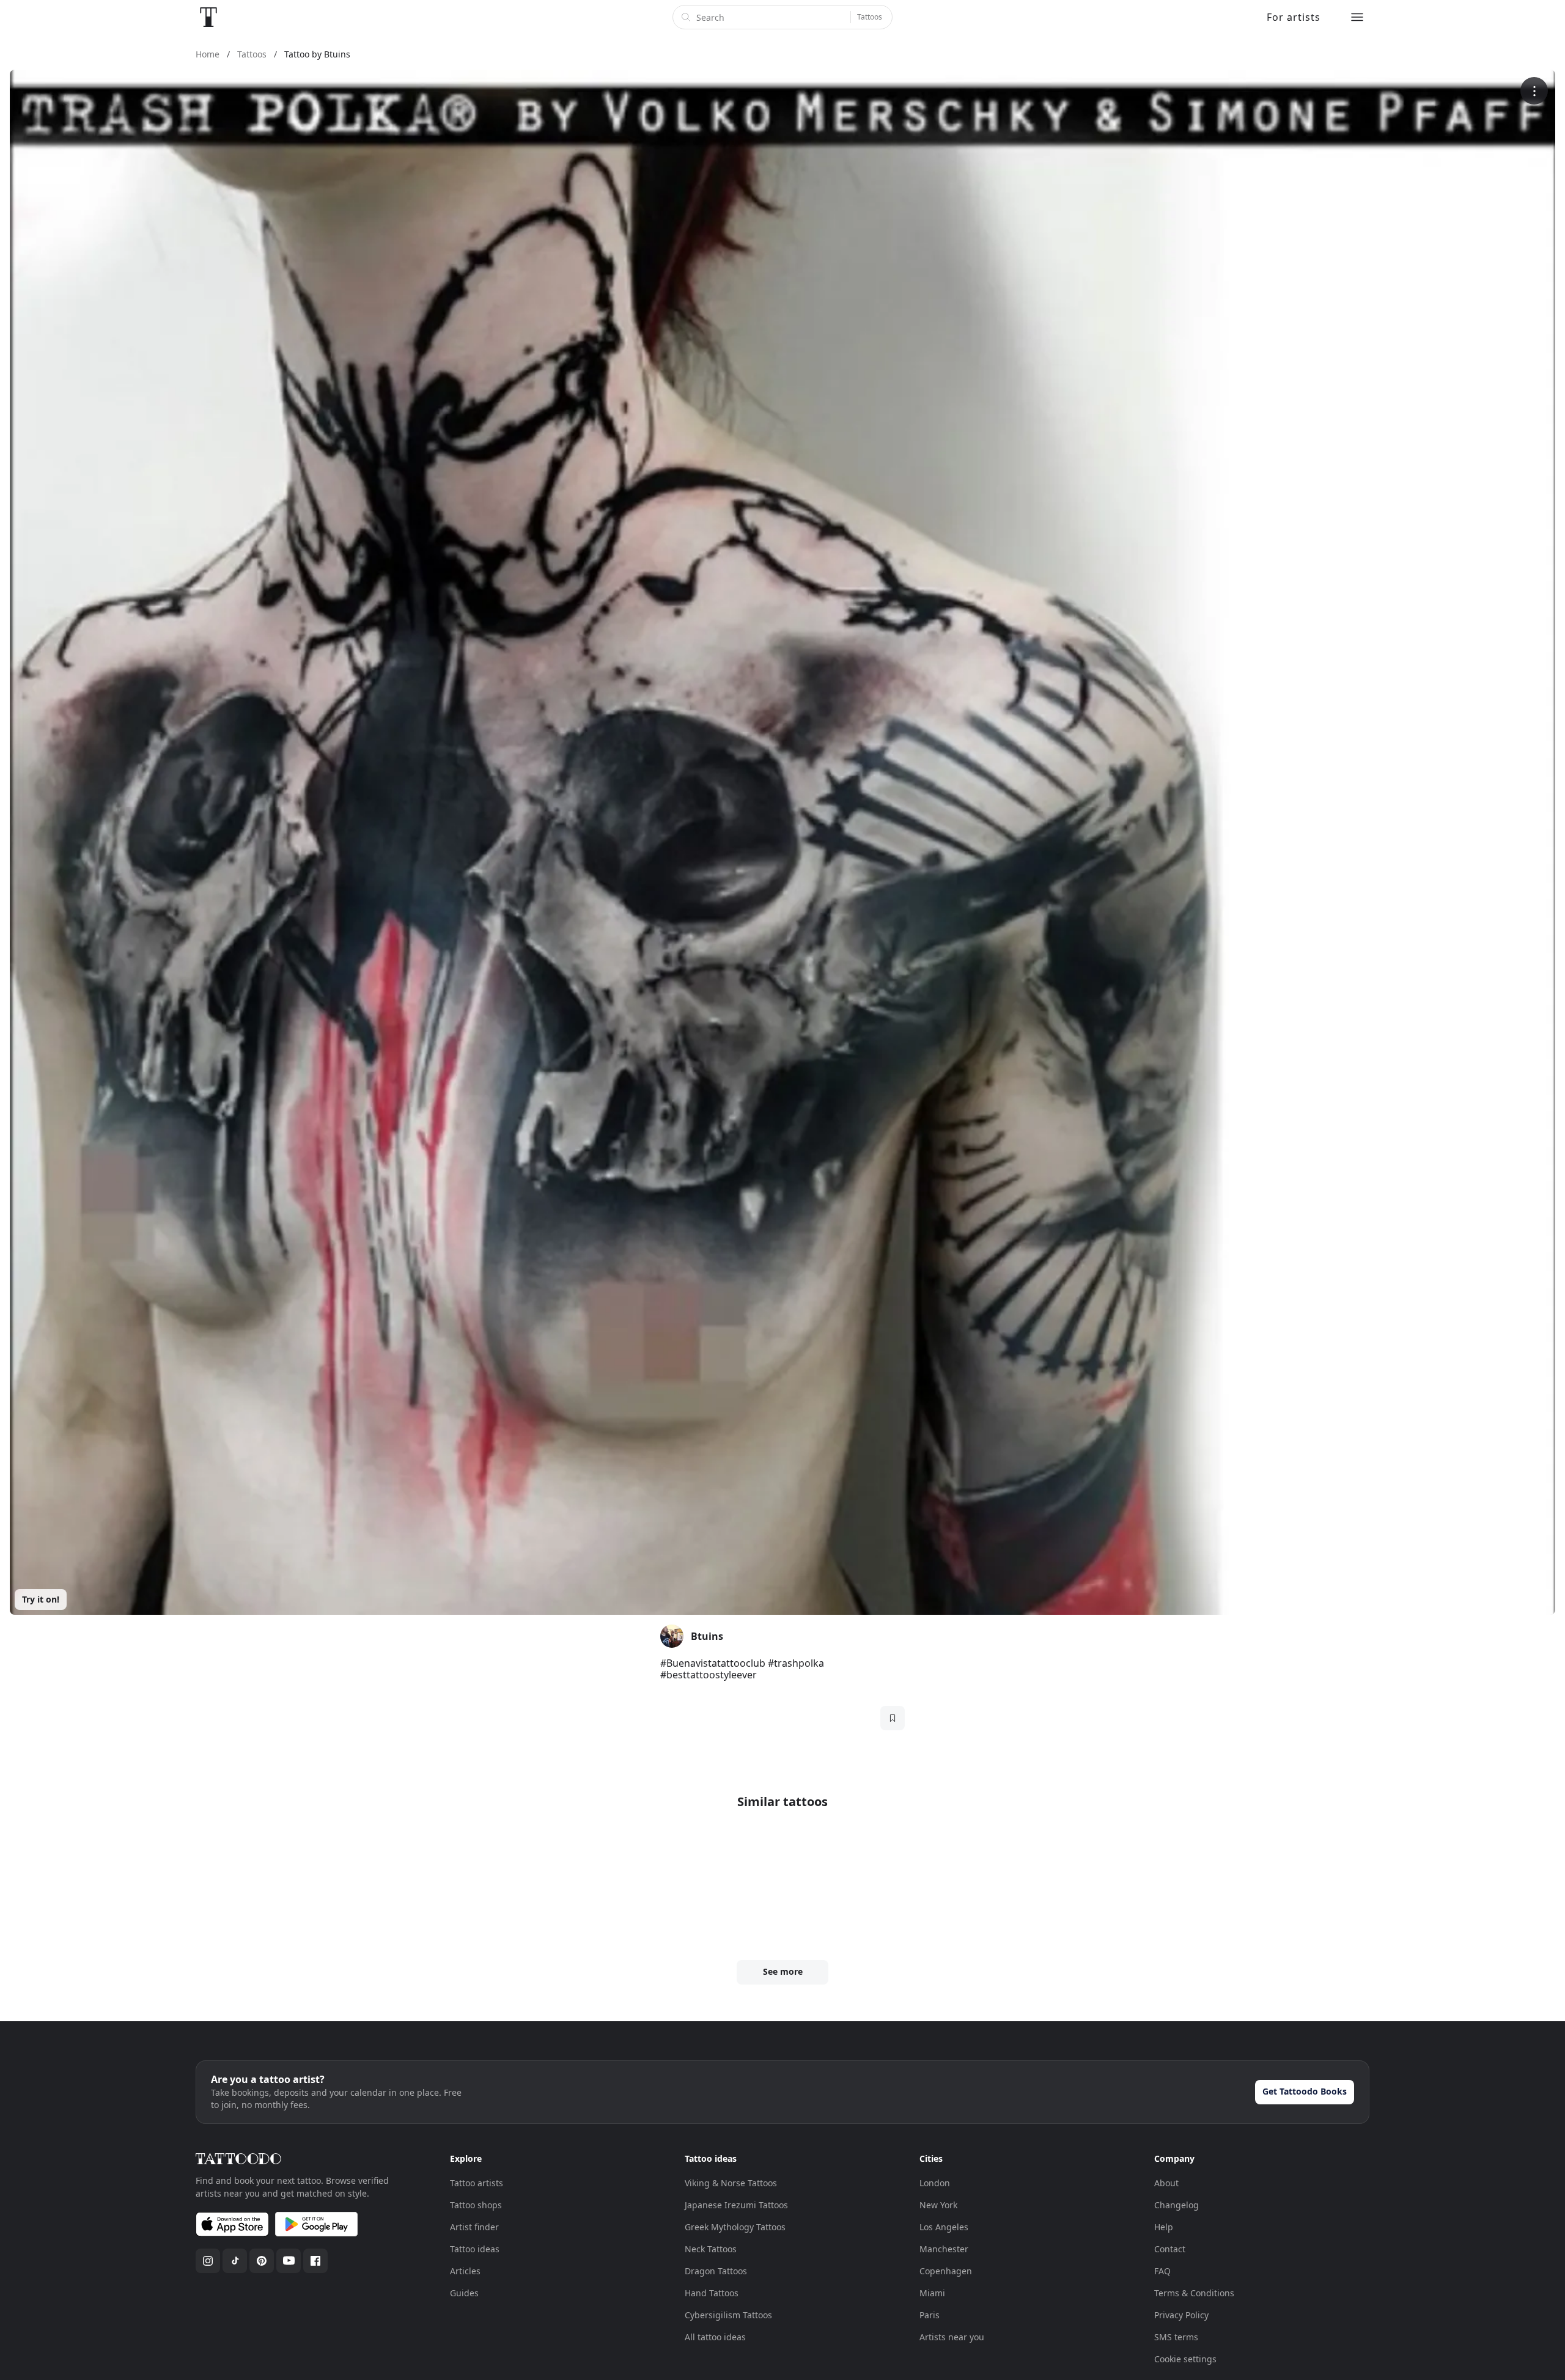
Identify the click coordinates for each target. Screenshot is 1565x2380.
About (1166, 2183)
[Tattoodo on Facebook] (315, 2261)
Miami (932, 2293)
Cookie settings (1185, 2359)
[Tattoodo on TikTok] (235, 2261)
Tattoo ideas (475, 2249)
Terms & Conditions (1194, 2293)
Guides (464, 2293)
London (935, 2183)
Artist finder (474, 2227)
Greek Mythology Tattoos (735, 2227)
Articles (465, 2271)
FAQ (1162, 2271)
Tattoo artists (477, 2183)
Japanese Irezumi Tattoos (736, 2205)
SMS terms (1176, 2337)
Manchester (944, 2249)
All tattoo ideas (715, 2337)
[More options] (1534, 91)
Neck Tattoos (711, 2249)
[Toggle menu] (1357, 17)
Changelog (1177, 2205)
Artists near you (952, 2337)
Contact (1170, 2249)
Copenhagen (946, 2271)
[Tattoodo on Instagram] (208, 2261)
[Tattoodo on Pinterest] (262, 2261)
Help (1164, 2227)
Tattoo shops (476, 2205)
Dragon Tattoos (716, 2271)
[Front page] (208, 17)
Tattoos (870, 17)
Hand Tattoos (712, 2293)
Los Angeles (944, 2227)
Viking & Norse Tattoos (731, 2183)
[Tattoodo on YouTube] (289, 2261)
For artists (1294, 17)
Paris (930, 2315)
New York (938, 2205)
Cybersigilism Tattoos (728, 2315)
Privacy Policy (1181, 2315)
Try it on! (41, 1599)
